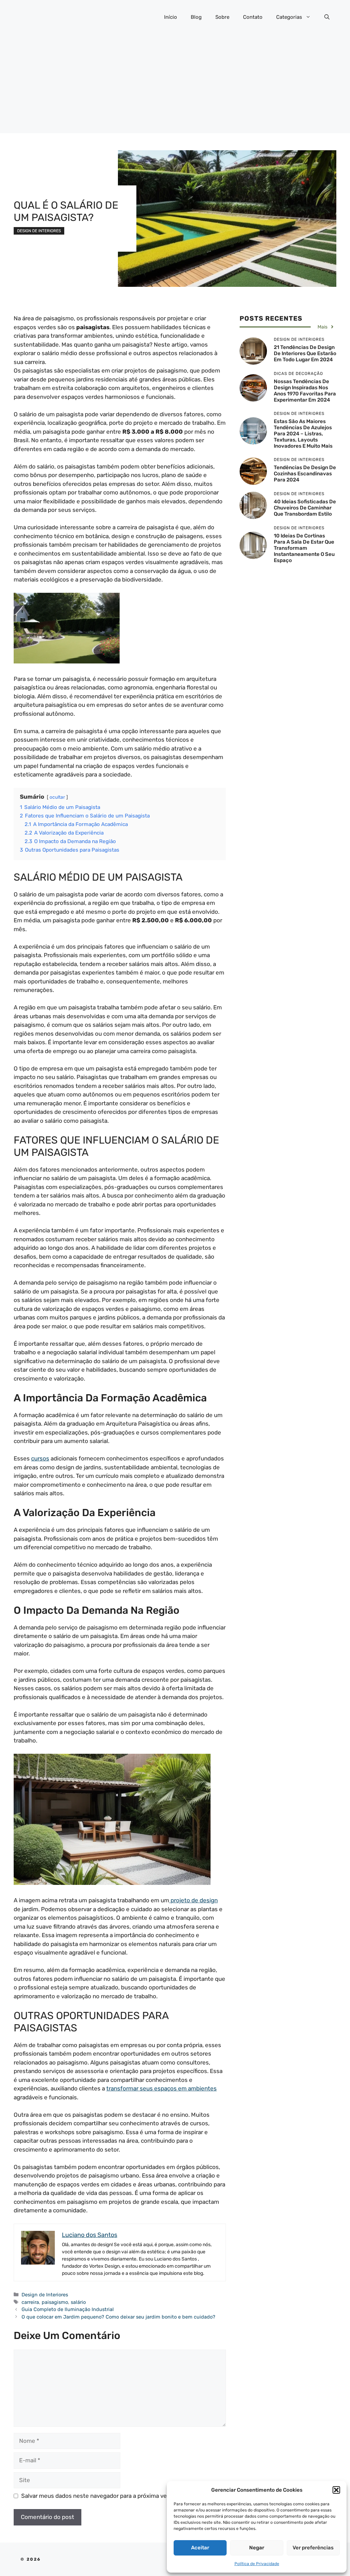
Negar (257, 2548)
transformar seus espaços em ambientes (161, 2088)
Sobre (222, 17)
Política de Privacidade (257, 2564)
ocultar (57, 797)
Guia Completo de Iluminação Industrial (68, 2309)
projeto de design (193, 1900)
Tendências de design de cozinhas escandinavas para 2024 (305, 474)
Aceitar (200, 2548)
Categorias (289, 17)
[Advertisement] (175, 85)
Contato (253, 17)
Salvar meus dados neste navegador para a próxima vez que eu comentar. (120, 2496)
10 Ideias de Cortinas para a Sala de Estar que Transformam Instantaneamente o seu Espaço (304, 548)
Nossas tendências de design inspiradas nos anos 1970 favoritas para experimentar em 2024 (305, 391)
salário (78, 2302)
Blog (196, 17)
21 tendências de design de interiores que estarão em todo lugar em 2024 (305, 353)
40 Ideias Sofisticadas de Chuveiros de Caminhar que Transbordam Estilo (305, 508)
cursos (40, 1458)
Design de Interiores (39, 231)
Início (171, 17)
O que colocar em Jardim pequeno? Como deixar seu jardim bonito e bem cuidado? (118, 2317)
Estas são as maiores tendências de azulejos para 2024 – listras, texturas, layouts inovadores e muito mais (303, 434)
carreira (30, 2302)
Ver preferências (313, 2548)
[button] (336, 2490)
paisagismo (55, 2302)
